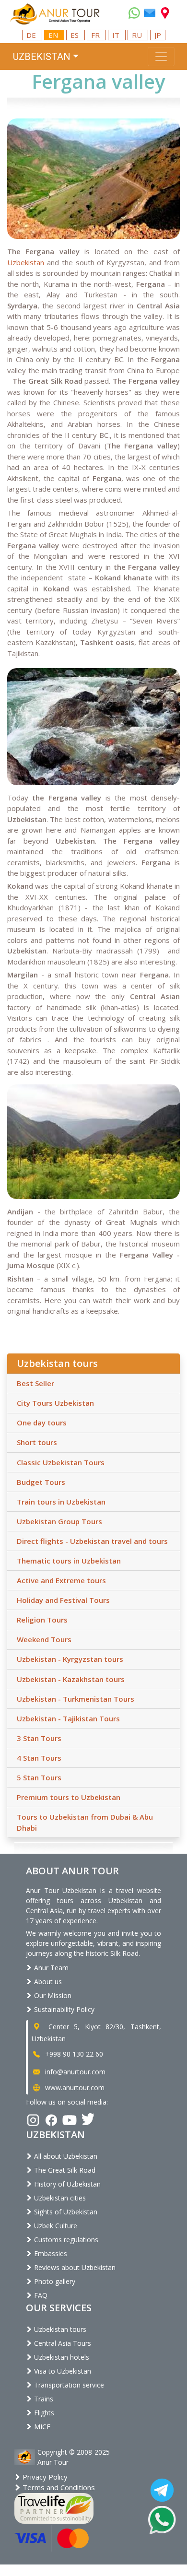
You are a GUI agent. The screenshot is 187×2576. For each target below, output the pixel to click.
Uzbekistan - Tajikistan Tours (68, 1718)
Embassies (50, 2253)
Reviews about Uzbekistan (74, 2267)
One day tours (42, 1423)
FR (96, 35)
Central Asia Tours (62, 2343)
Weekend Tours (44, 1639)
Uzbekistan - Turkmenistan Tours (76, 1699)
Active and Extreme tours (61, 1580)
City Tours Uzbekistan (55, 1403)
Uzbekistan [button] (42, 57)
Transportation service (68, 2385)
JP (158, 35)
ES (76, 35)
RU (138, 35)
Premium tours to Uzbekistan (69, 1797)
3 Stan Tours (39, 1738)
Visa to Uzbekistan (62, 2371)
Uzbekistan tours (59, 2329)
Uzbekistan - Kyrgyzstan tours (70, 1659)
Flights (43, 2413)
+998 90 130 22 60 (73, 2054)
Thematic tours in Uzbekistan (69, 1561)
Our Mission (52, 1995)
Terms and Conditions (58, 2487)
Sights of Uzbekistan (65, 2212)
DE (32, 35)
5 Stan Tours (39, 1777)
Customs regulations (65, 2240)
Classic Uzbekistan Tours (61, 1462)
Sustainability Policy (63, 2009)
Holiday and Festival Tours (63, 1600)
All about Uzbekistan (65, 2156)
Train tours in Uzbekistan (61, 1502)
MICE (41, 2427)
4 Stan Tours (39, 1758)
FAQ (40, 2295)
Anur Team (50, 1968)
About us (47, 1982)
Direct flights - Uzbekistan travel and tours (92, 1541)
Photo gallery (54, 2281)
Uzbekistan (26, 262)
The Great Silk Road (64, 2170)
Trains (43, 2399)
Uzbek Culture (55, 2226)
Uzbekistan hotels (61, 2357)
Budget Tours (41, 1482)
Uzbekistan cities (59, 2198)
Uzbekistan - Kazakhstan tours (71, 1679)
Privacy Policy (44, 2477)
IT (117, 35)
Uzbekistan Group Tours (59, 1521)
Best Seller (35, 1383)
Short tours (37, 1442)
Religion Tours (42, 1620)
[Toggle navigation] (161, 57)
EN (54, 35)
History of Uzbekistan (66, 2184)
